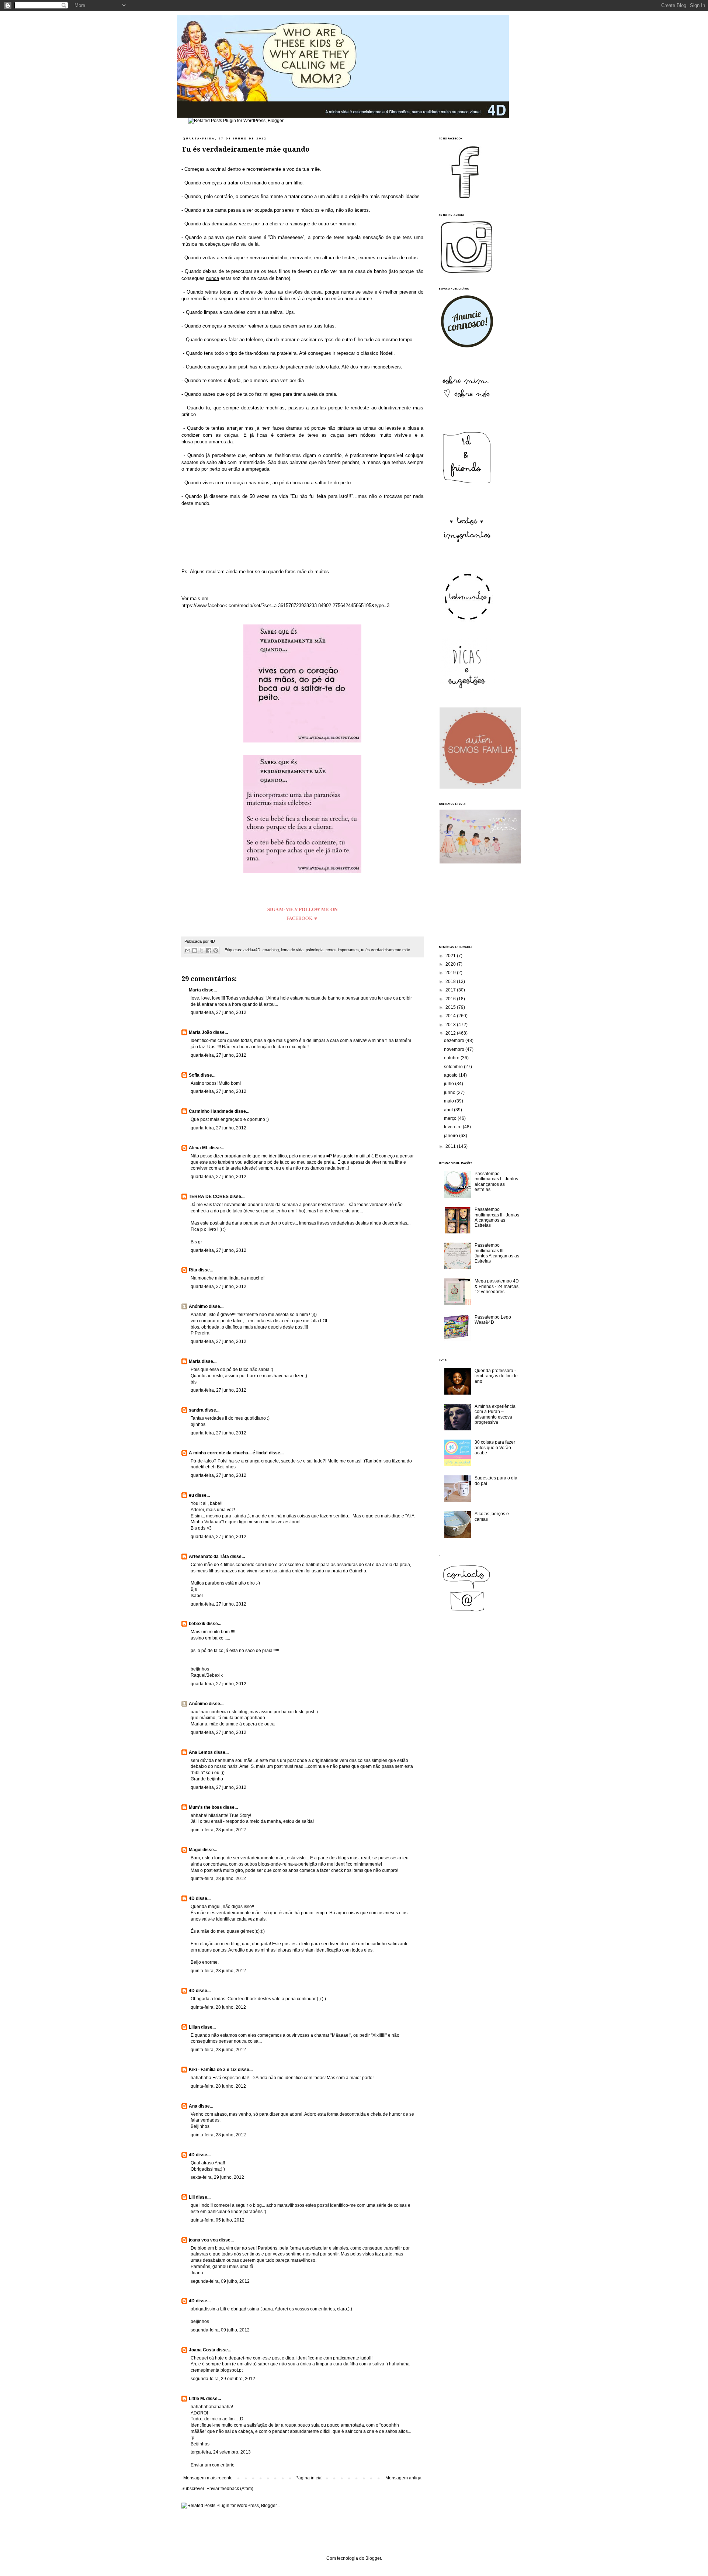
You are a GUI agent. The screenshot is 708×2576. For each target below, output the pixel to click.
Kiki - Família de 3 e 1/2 (213, 2070)
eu (191, 1495)
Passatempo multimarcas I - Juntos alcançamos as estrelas (496, 1182)
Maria (195, 1361)
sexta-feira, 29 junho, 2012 (217, 2177)
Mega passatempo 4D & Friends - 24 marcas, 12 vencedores (497, 1286)
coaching (271, 950)
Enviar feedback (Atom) (230, 2489)
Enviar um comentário (213, 2465)
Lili (192, 2197)
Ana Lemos (201, 1752)
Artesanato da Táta (209, 1557)
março (451, 1118)
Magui (195, 1850)
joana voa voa (203, 2240)
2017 (451, 990)
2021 (451, 956)
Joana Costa (202, 2350)
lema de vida (292, 950)
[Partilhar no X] (202, 951)
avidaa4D (252, 950)
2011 (451, 1146)
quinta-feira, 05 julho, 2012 (218, 2220)
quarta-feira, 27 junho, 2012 (218, 1012)
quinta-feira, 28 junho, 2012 (218, 1830)
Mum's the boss (205, 1807)
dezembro (455, 1041)
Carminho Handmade (211, 1111)
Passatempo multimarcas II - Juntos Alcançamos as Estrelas (497, 1217)
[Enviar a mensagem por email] (188, 951)
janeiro (452, 1136)
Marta (195, 990)
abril (449, 1110)
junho (450, 1093)
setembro (454, 1067)
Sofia (194, 1075)
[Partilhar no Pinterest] (216, 951)
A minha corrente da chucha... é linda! (228, 1453)
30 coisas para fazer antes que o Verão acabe (495, 1448)
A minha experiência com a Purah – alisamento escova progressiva (495, 1414)
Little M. (197, 2399)
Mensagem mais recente (208, 2478)
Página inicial (309, 2478)
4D (192, 1898)
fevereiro (453, 1127)
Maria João (200, 1032)
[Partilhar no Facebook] (209, 951)
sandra (196, 1410)
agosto (451, 1075)
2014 (451, 1016)
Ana (193, 2106)
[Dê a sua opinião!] (195, 951)
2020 (451, 964)
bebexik (197, 1624)
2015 (451, 1007)
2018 (451, 981)
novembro (455, 1049)
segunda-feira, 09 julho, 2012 (220, 2281)
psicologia (315, 950)
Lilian (194, 2027)
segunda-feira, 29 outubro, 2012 (223, 2379)
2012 (451, 1033)
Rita (193, 1270)
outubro (452, 1058)
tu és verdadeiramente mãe (386, 950)
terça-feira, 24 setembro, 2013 (221, 2452)
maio (450, 1101)
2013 (451, 1025)
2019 (451, 973)
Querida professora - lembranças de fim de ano (496, 1376)
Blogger (373, 2558)
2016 (451, 999)
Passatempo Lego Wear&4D (493, 1320)
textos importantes (342, 950)
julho (450, 1084)
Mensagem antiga (403, 2478)
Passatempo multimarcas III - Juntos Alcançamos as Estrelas (497, 1253)
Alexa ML (199, 1148)
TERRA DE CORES (209, 1197)
